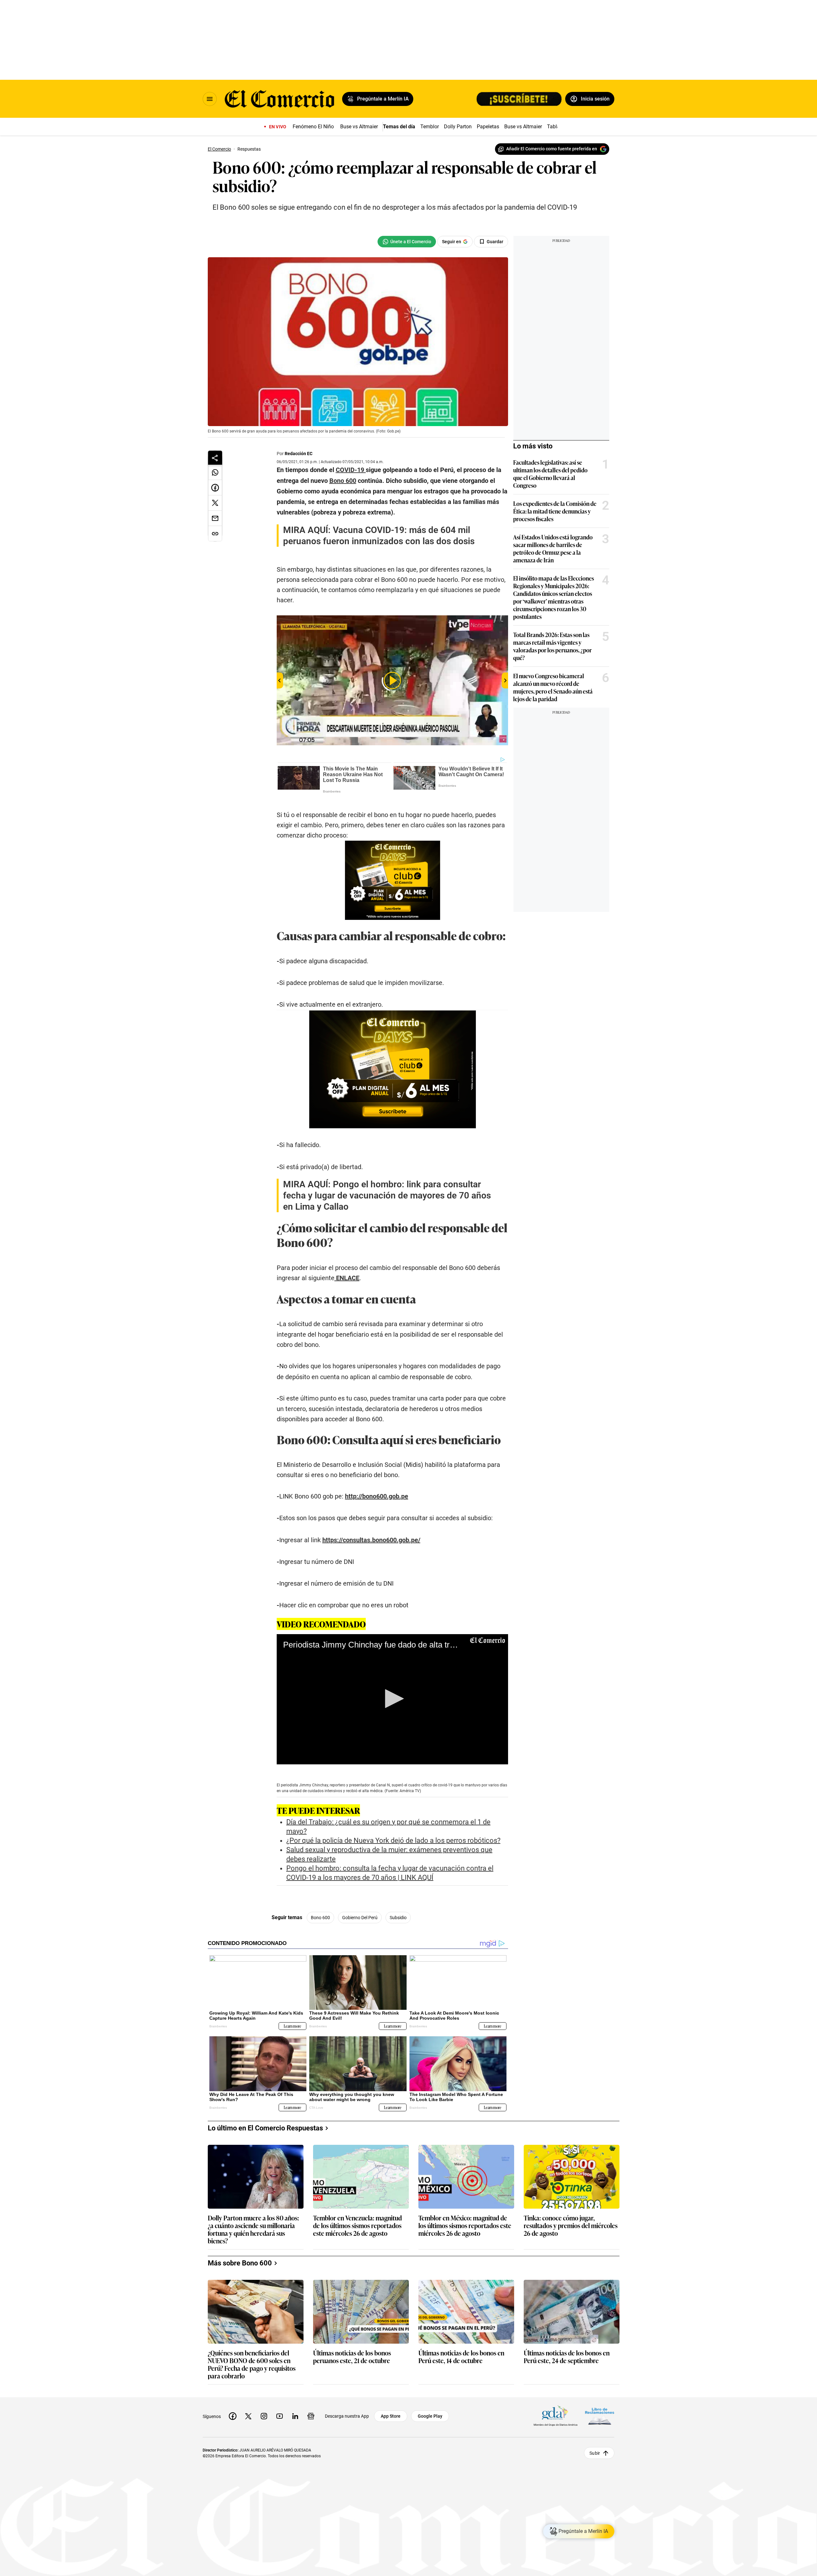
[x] (248, 2416)
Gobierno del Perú (360, 1918)
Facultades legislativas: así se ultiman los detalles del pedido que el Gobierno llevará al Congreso (550, 474)
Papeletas (488, 127)
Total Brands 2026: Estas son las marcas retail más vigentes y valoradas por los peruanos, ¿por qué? (552, 646)
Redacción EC (299, 454)
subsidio (398, 1918)
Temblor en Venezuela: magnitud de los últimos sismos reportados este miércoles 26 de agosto (357, 2226)
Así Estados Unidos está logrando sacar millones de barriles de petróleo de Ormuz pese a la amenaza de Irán (553, 548)
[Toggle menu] (210, 99)
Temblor (430, 127)
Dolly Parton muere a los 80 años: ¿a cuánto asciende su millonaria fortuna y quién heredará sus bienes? (253, 2229)
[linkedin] (295, 2416)
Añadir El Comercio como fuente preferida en (552, 149)
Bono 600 (320, 1918)
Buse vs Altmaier (359, 127)
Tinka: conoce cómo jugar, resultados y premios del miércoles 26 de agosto (571, 2226)
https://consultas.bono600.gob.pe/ (371, 1540)
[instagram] (264, 2416)
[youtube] (280, 2416)
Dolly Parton (458, 127)
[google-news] (311, 2416)
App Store (391, 2416)
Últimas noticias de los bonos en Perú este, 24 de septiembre (567, 2357)
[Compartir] (215, 458)
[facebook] (233, 2416)
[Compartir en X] (215, 503)
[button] (392, 1699)
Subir (595, 2453)
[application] (392, 1699)
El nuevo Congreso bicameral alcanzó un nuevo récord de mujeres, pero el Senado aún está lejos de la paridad (553, 687)
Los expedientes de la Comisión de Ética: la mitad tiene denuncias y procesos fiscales (555, 511)
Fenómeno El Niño (313, 127)
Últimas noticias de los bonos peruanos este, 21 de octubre (352, 2357)
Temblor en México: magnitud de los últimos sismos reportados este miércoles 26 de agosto (465, 2226)
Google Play (430, 2416)
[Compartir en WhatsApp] (215, 472)
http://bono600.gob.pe (377, 1496)
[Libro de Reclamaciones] (600, 2416)
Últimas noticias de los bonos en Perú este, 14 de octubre (461, 2357)
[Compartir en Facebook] (215, 488)
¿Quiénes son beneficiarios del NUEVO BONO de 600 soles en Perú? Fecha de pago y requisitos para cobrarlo (252, 2364)
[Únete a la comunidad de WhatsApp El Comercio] (407, 242)
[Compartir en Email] (215, 518)
